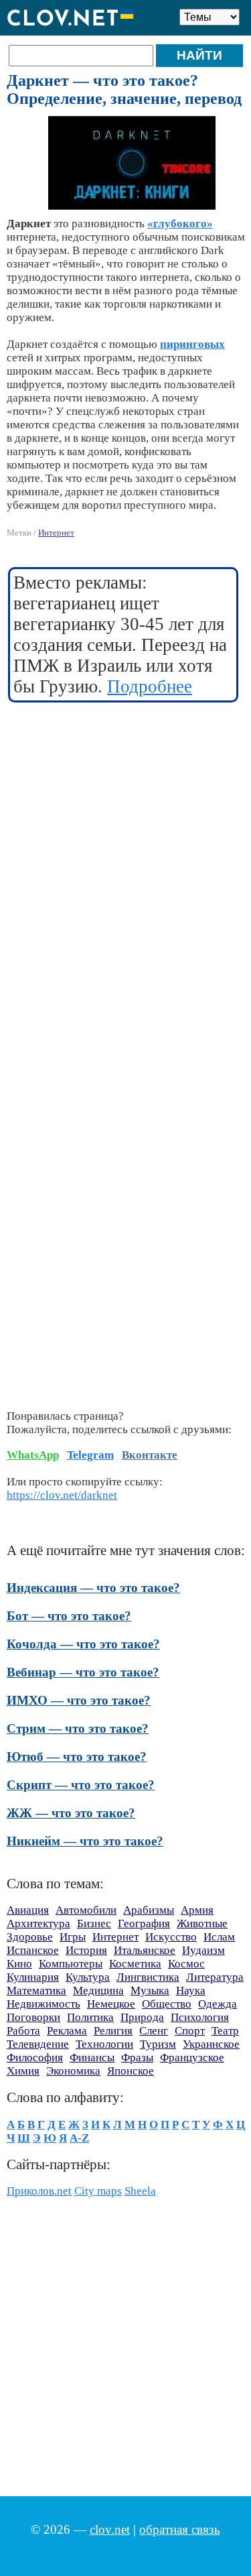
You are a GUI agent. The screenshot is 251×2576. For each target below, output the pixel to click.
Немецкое (111, 2004)
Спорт (190, 2031)
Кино (19, 1964)
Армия (197, 1910)
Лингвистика (148, 1977)
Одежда (218, 2004)
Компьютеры (71, 1964)
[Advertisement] (125, 843)
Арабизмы (149, 1910)
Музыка (150, 1990)
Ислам (219, 1937)
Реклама (67, 2031)
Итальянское (145, 1950)
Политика (90, 2017)
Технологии (104, 2044)
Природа (142, 2017)
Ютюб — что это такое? (77, 1757)
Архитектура (38, 1923)
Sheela (140, 2191)
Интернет (56, 533)
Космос (186, 1964)
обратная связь (180, 2529)
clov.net (110, 2529)
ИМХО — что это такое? (79, 1700)
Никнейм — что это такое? (85, 1841)
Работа (23, 2031)
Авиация (28, 1910)
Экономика (73, 2071)
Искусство (171, 1937)
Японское (131, 2071)
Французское (192, 2058)
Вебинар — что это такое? (83, 1672)
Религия (113, 2031)
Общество (167, 2004)
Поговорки (33, 2017)
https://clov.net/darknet (62, 1495)
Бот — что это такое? (69, 1616)
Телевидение (38, 2044)
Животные (202, 1923)
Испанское (33, 1950)
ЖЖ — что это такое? (71, 1813)
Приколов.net (39, 2191)
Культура (88, 1977)
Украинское (211, 2044)
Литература (215, 1977)
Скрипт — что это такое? (81, 1785)
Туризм (158, 2044)
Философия (35, 2058)
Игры (73, 1937)
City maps (98, 2191)
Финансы (92, 2058)
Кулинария (33, 1977)
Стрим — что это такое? (78, 1728)
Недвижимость (44, 2004)
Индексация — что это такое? (93, 1588)
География (144, 1923)
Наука (191, 1990)
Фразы (137, 2058)
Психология (200, 2017)
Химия (23, 2071)
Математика (36, 1990)
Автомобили (86, 1910)
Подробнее (150, 686)
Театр (225, 2031)
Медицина (98, 1990)
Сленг (154, 2031)
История (86, 1950)
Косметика (135, 1964)
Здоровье (30, 1937)
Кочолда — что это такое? (83, 1644)
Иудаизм (203, 1950)
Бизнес (94, 1923)
